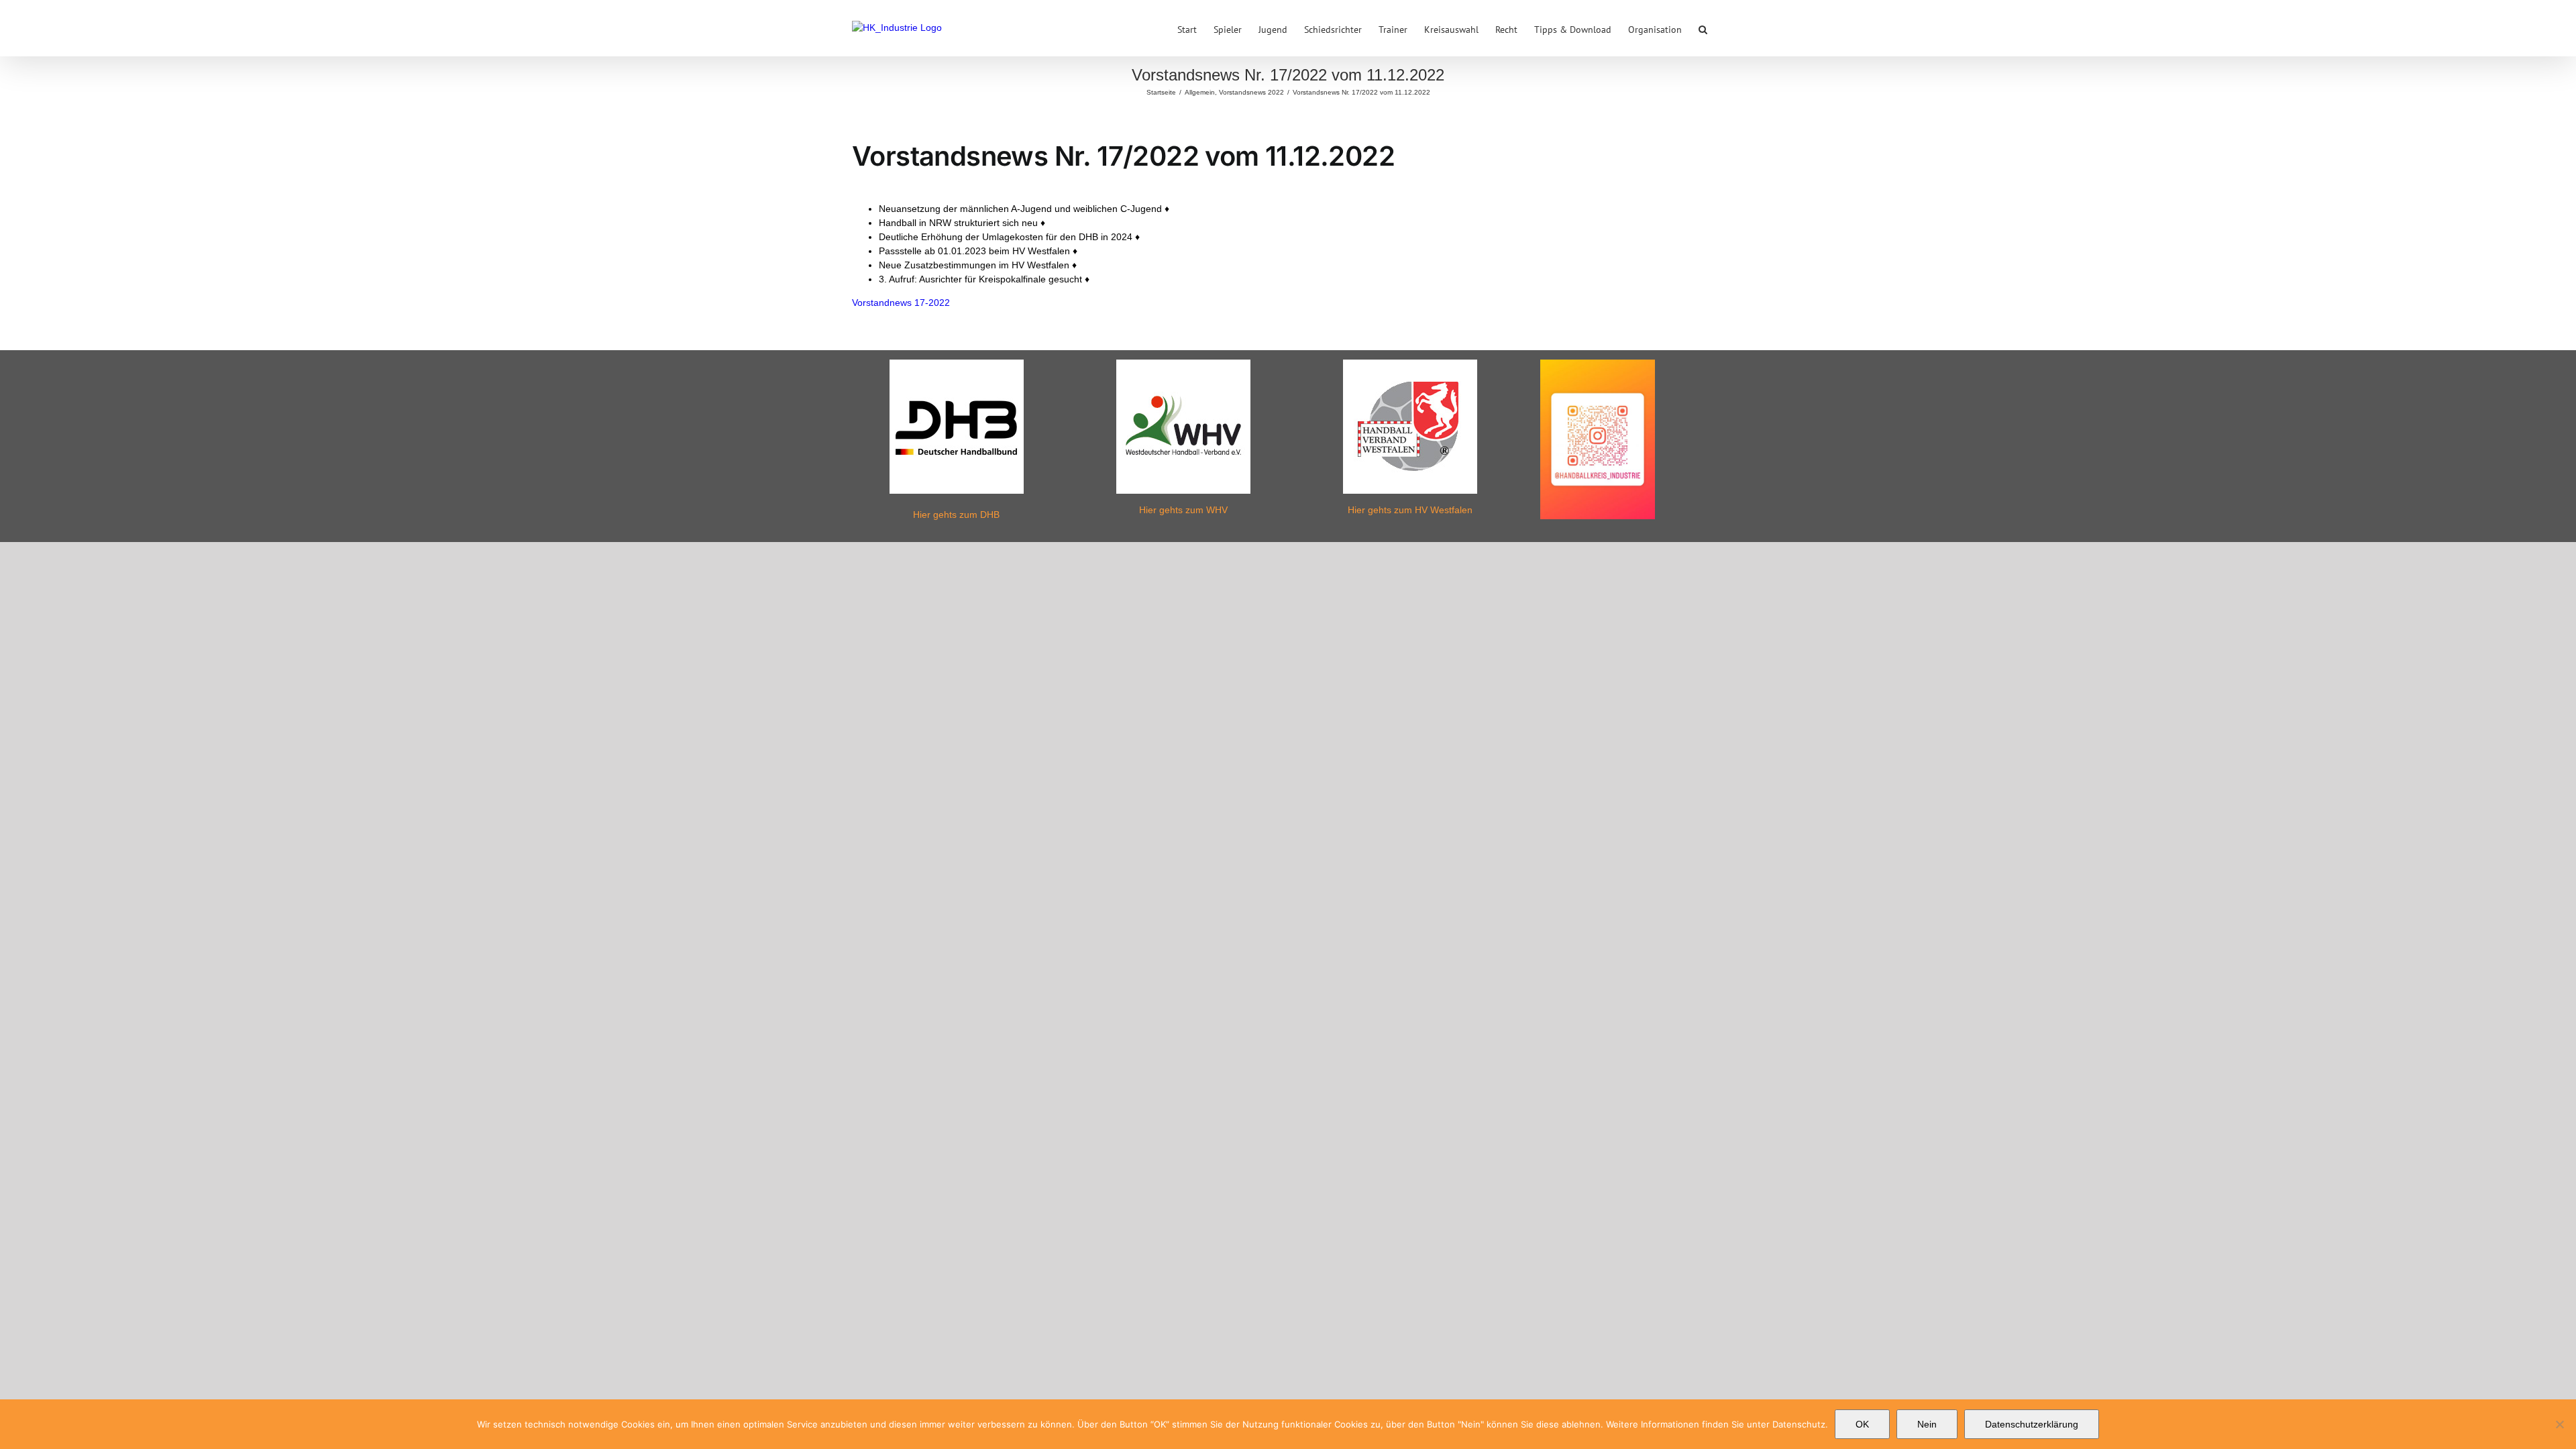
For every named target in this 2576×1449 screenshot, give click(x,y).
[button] (1703, 28)
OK (1862, 1424)
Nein (1927, 1424)
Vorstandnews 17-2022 (901, 303)
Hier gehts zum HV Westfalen (1410, 510)
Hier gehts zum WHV (1183, 510)
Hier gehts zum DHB (956, 515)
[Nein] (2559, 1424)
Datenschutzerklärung (2032, 1424)
